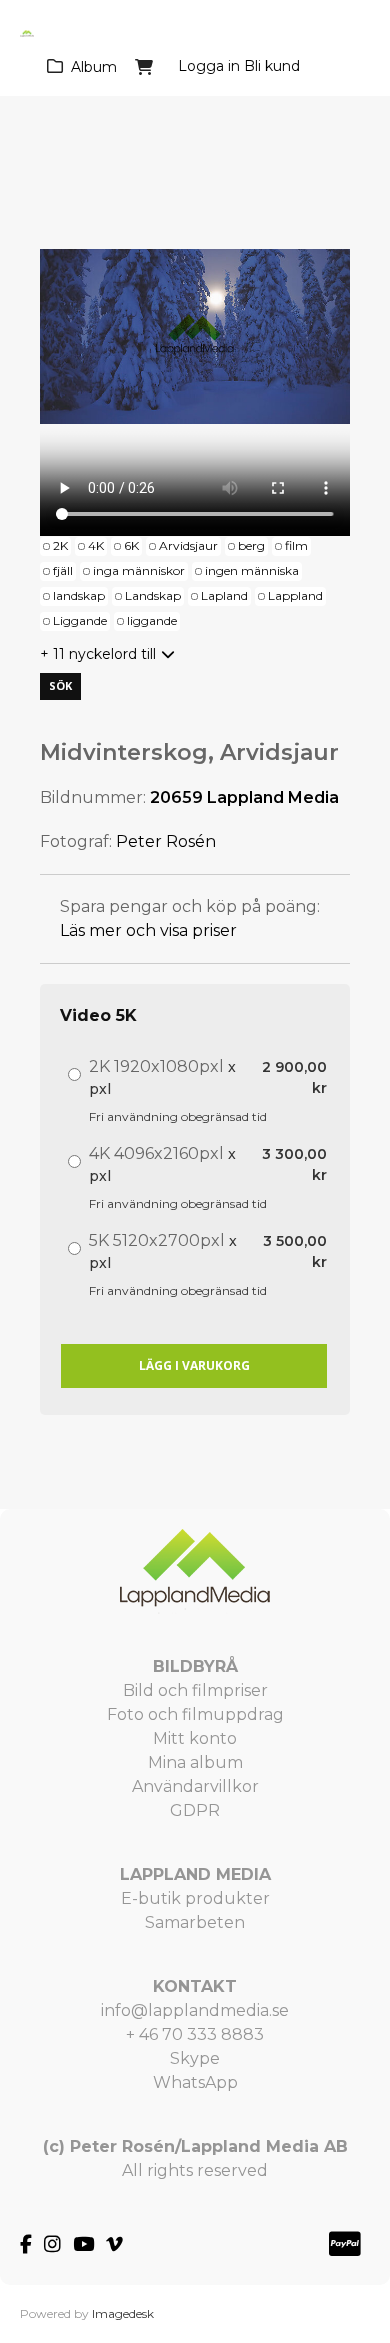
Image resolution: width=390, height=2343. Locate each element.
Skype (195, 2058)
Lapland (224, 595)
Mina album (195, 1762)
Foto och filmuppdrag (195, 1714)
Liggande (80, 620)
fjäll (63, 570)
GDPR (195, 1810)
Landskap (153, 595)
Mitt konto (195, 1738)
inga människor (139, 570)
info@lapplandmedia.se (195, 2010)
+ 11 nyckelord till (98, 654)
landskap (79, 595)
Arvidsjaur (188, 545)
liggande (152, 620)
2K (60, 545)
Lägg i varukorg (194, 1365)
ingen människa (252, 570)
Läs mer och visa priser (148, 930)
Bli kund (272, 66)
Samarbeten (195, 1922)
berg (251, 545)
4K (96, 545)
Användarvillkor (195, 1786)
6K (131, 545)
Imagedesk (123, 2313)
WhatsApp (195, 2082)
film (296, 545)
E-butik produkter (195, 1898)
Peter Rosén (166, 841)
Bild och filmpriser (195, 1690)
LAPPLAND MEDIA (195, 1874)
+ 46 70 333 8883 (195, 2034)
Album (94, 67)
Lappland (295, 595)
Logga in (209, 66)
